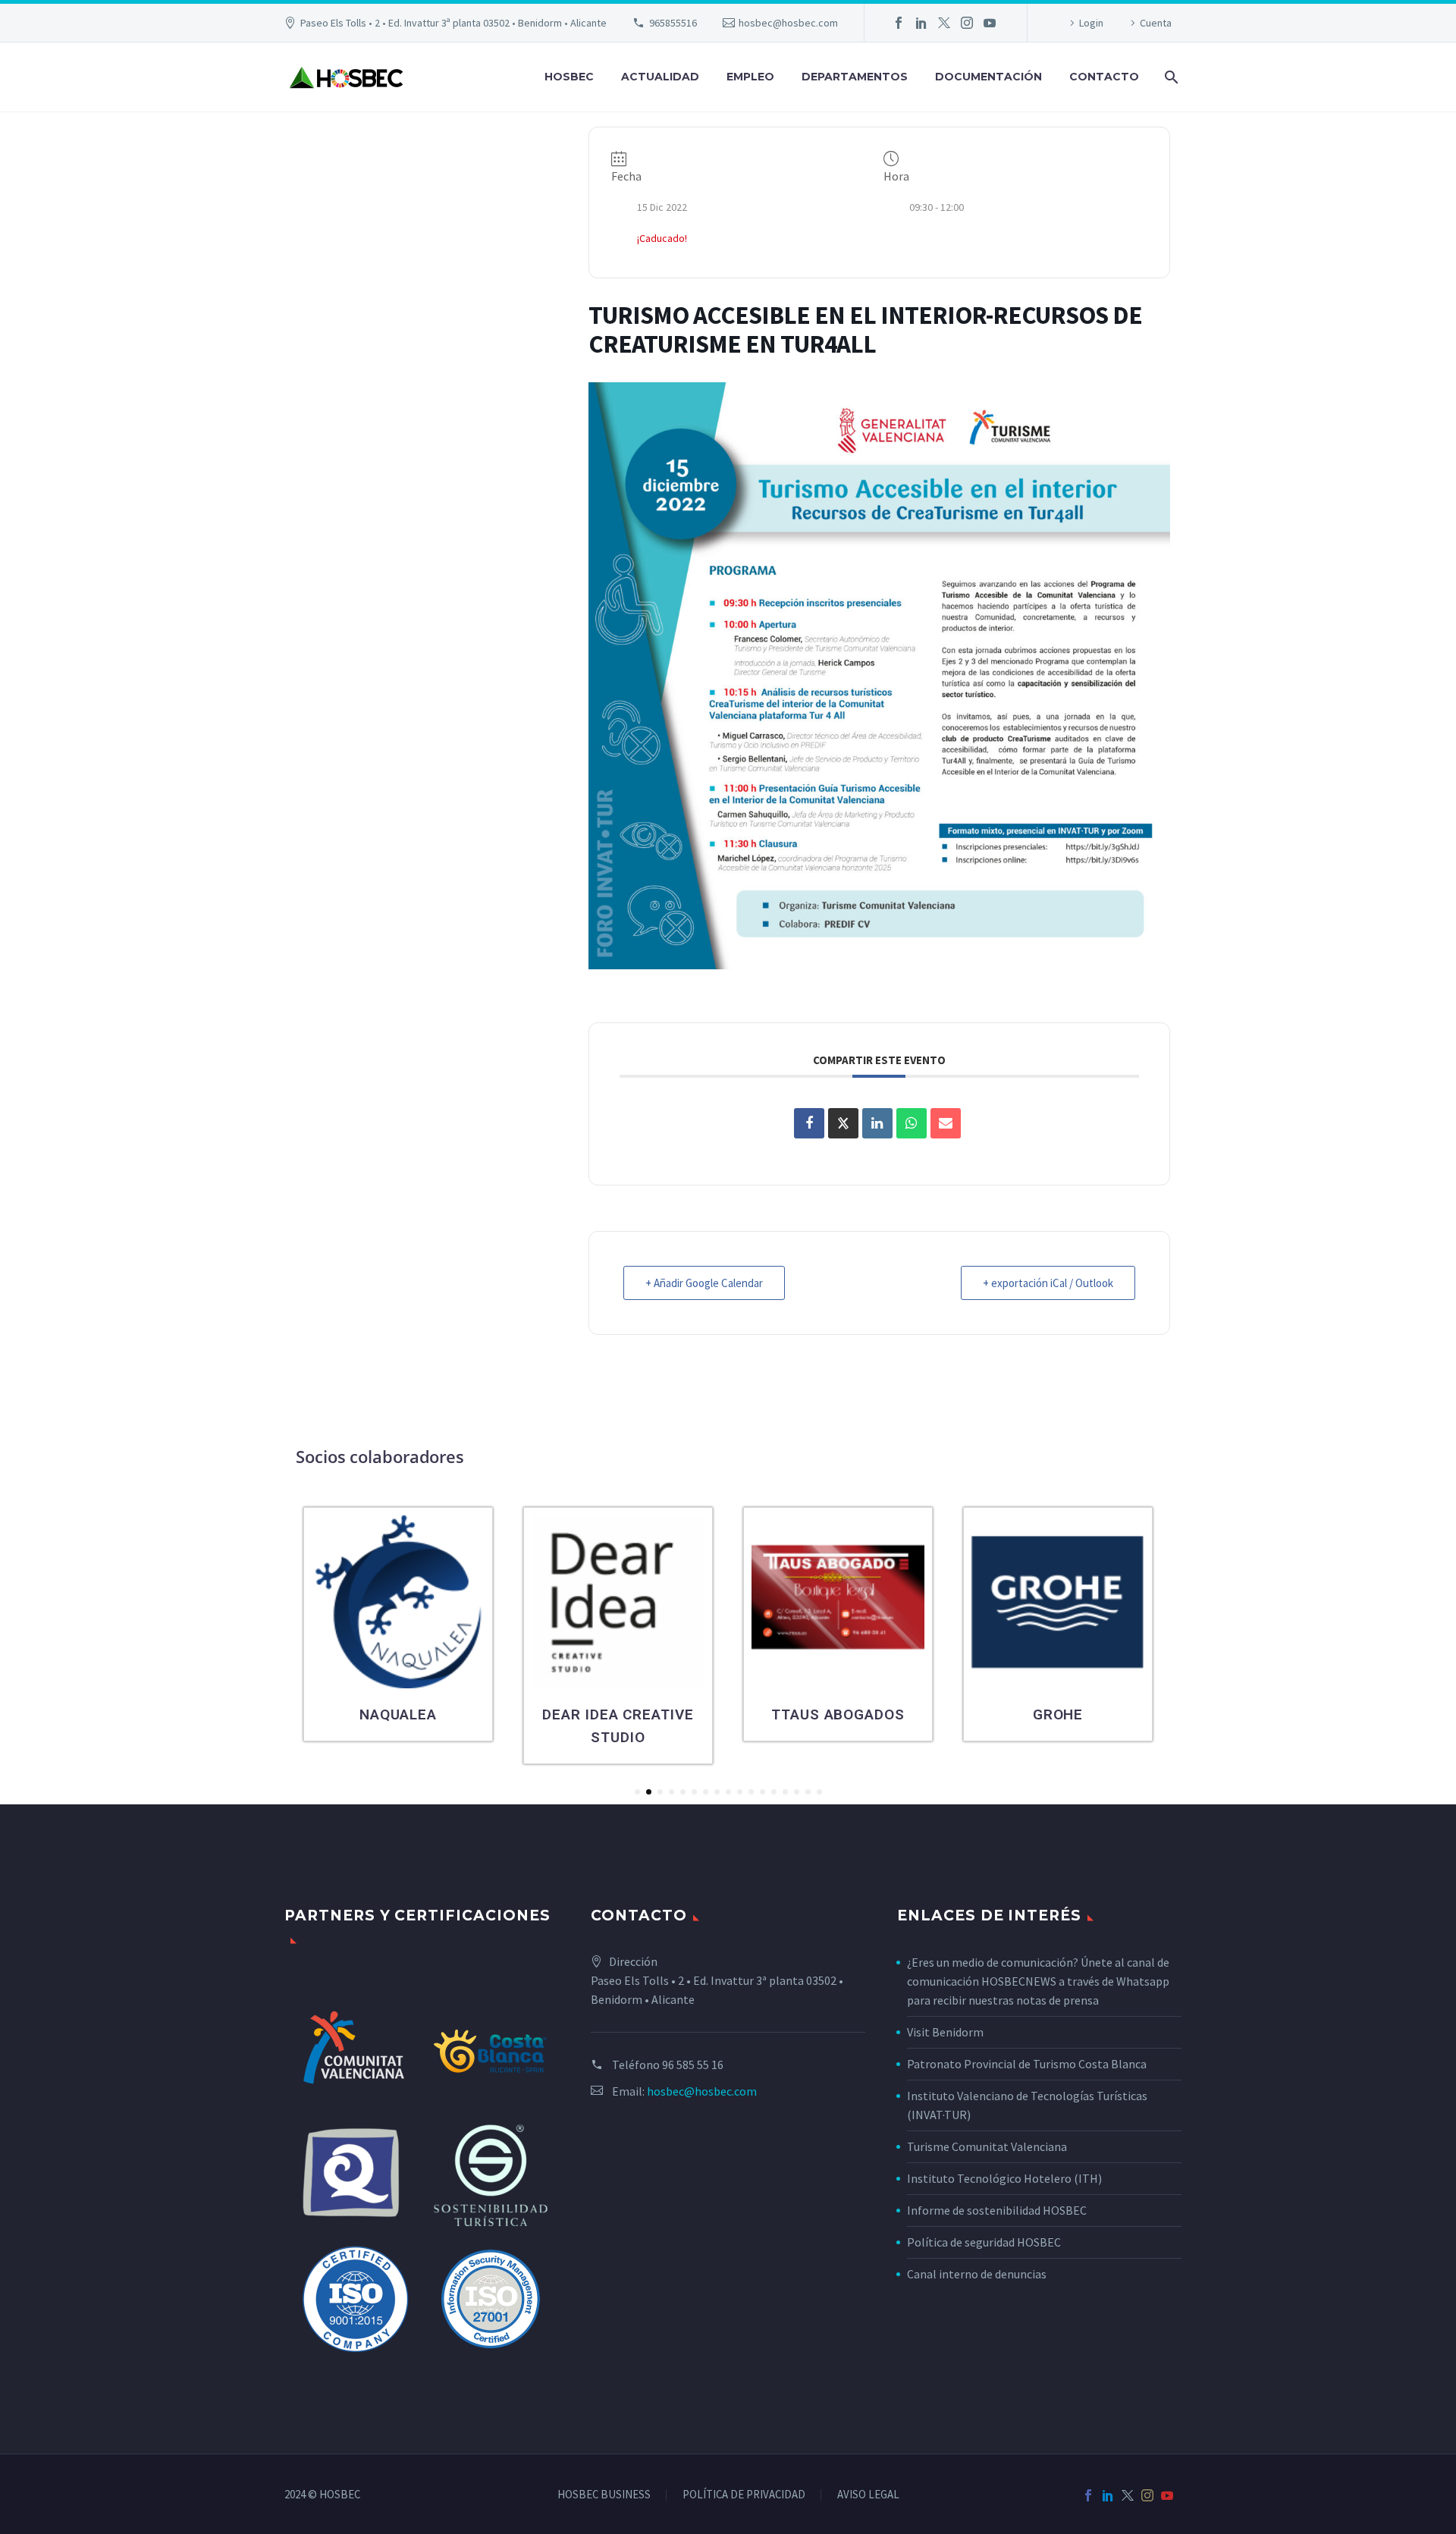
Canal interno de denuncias (977, 2274)
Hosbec (569, 77)
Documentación (988, 77)
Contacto (1104, 77)
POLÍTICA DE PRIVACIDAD (744, 2495)
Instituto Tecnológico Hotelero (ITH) (1004, 2178)
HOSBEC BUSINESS (604, 2495)
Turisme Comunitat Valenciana (987, 2146)
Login (1091, 23)
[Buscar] (1170, 77)
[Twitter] (944, 23)
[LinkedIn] (921, 23)
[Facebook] (899, 23)
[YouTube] (990, 23)
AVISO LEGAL (868, 2495)
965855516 (673, 23)
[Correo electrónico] (946, 1123)
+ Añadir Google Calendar (704, 1283)
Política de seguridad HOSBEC (984, 2242)
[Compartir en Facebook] (809, 1123)
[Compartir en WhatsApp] (912, 1123)
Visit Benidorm (945, 2032)
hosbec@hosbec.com (788, 23)
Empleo (750, 77)
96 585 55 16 (693, 2065)
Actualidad (660, 77)
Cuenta (1156, 23)
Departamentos (855, 77)
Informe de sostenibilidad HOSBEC (998, 2210)
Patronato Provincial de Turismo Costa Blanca (1027, 2064)
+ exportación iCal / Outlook (1048, 1283)
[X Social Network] (843, 1123)
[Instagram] (967, 23)
